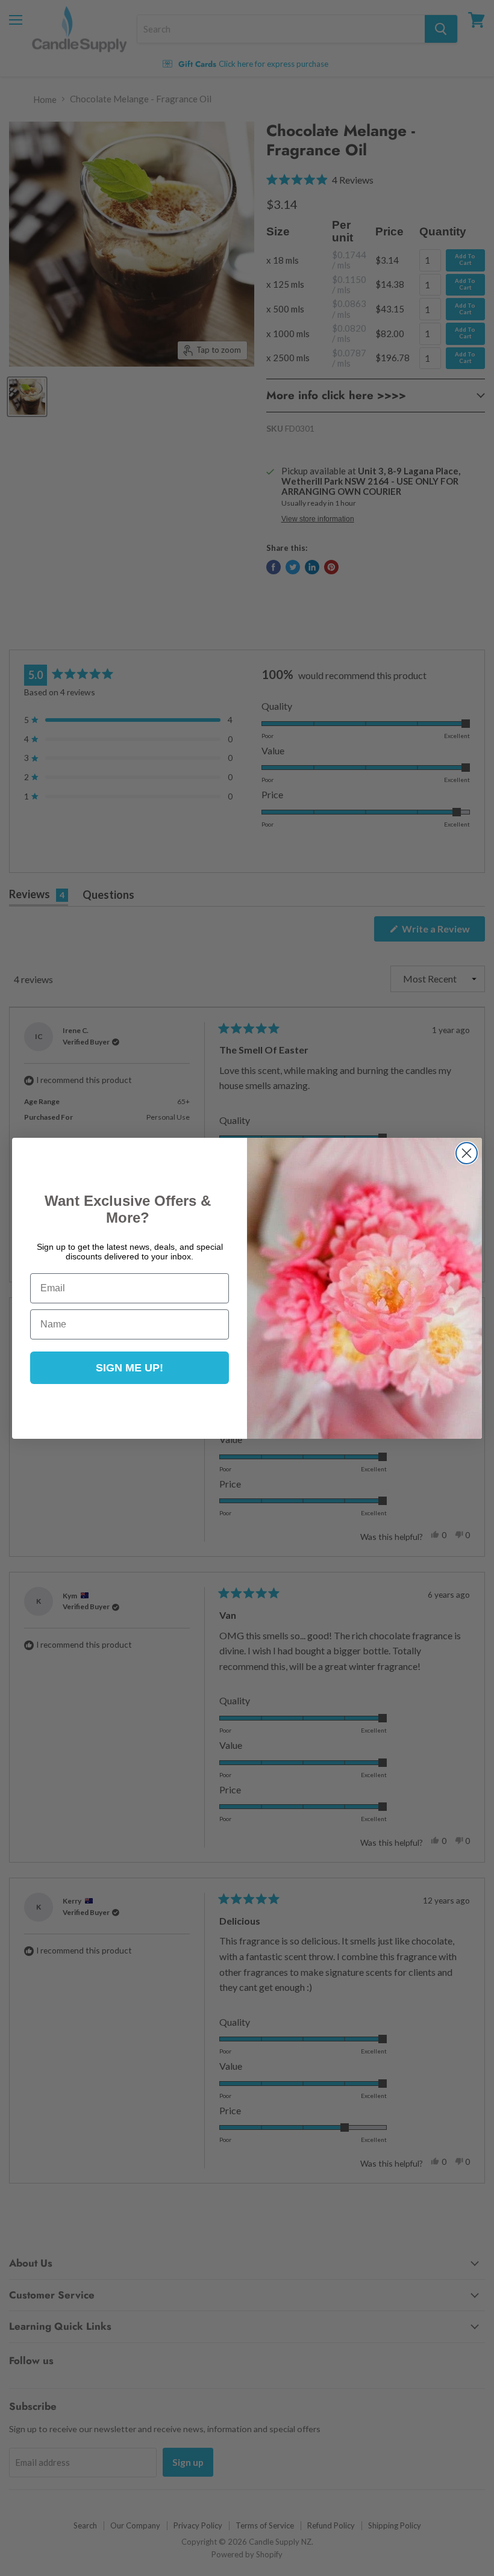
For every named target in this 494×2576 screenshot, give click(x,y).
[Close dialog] (467, 1153)
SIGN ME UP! (130, 1368)
